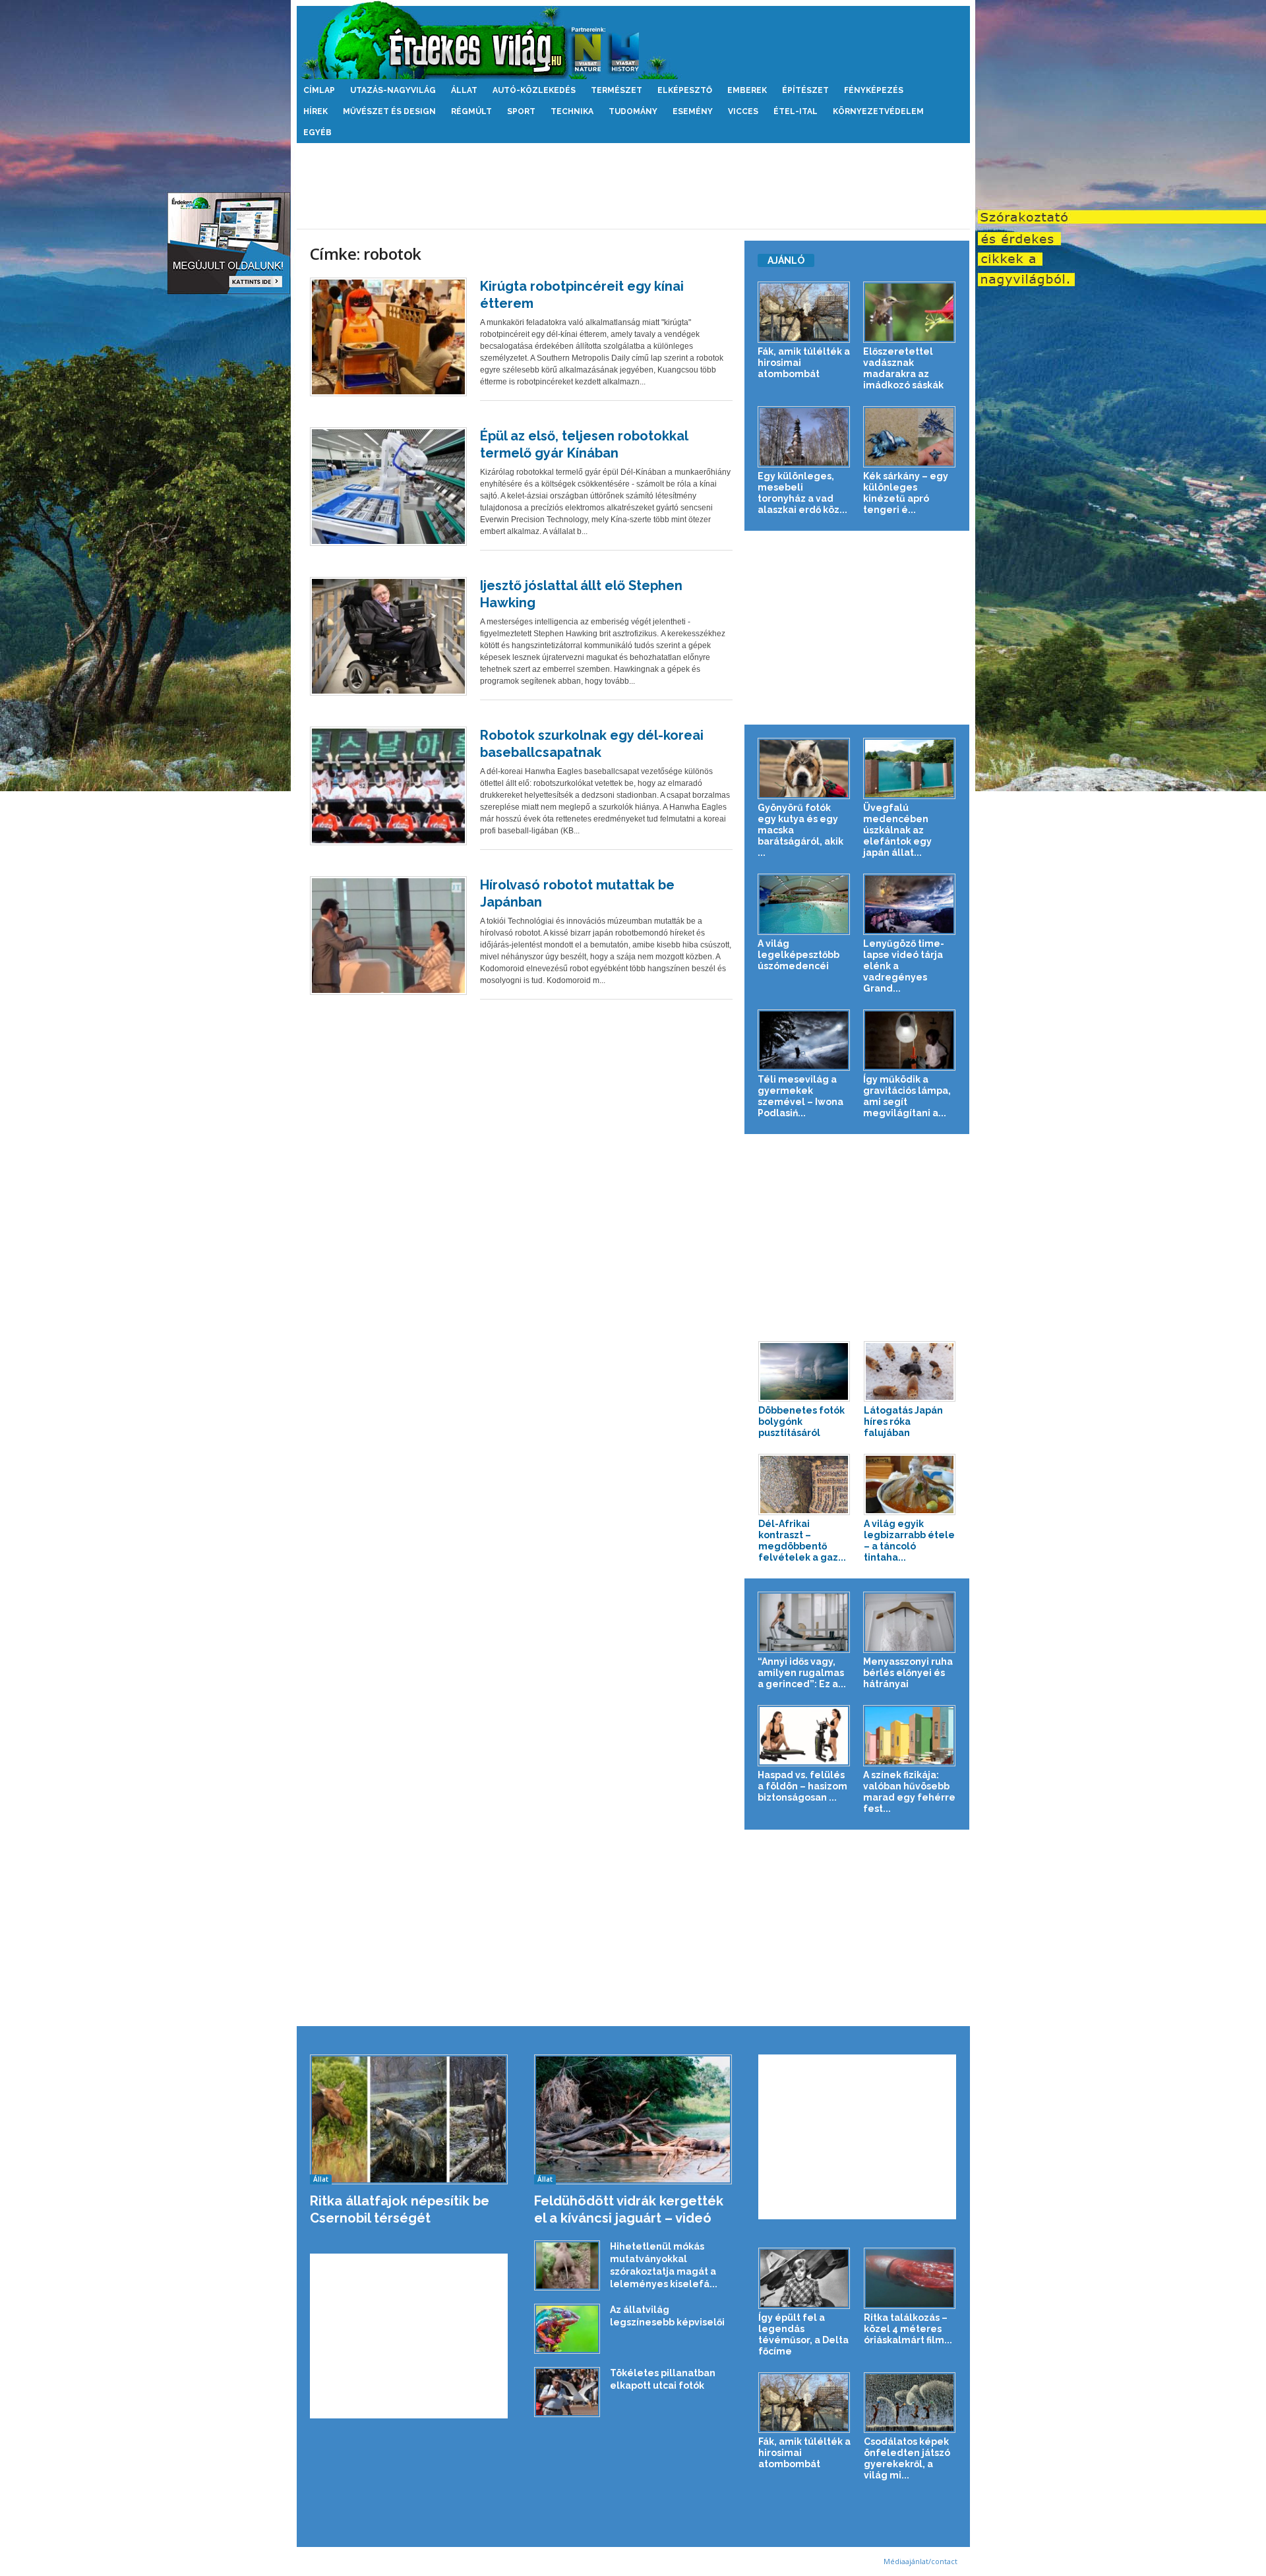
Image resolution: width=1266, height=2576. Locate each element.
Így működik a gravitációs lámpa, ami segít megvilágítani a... (907, 1096)
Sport (521, 111)
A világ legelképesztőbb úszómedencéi (799, 955)
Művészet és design (389, 111)
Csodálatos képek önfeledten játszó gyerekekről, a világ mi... (907, 2458)
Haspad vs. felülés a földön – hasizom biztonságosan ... (802, 1786)
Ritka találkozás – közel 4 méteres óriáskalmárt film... (908, 2329)
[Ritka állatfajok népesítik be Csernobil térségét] (409, 2119)
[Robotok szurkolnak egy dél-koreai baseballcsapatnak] (388, 786)
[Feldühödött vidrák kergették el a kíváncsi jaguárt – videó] (633, 2119)
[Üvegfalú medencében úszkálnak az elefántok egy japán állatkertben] (910, 768)
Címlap (319, 90)
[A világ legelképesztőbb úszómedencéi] (804, 904)
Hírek (316, 111)
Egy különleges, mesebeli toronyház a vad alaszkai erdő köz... (802, 493)
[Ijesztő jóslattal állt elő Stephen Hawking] (388, 636)
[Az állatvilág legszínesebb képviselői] (567, 2329)
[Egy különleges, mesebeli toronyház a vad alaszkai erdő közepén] (804, 437)
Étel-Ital (796, 111)
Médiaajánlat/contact (920, 2561)
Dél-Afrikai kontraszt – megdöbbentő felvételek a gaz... (802, 1541)
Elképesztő (685, 90)
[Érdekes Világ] (633, 40)
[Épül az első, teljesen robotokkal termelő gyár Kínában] (388, 487)
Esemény (693, 111)
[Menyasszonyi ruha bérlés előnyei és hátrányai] (910, 1622)
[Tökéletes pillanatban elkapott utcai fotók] (567, 2392)
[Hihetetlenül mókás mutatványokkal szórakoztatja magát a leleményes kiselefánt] (567, 2266)
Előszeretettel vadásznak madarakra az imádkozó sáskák (903, 368)
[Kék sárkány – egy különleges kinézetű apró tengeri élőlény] (910, 437)
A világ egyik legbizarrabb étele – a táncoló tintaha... (909, 1541)
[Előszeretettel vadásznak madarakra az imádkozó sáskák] (910, 312)
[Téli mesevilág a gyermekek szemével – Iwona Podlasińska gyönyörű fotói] (804, 1040)
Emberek (747, 90)
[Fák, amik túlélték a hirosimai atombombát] (804, 312)
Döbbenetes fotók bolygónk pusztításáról (801, 1422)
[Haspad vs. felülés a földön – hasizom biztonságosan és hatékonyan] (804, 1736)
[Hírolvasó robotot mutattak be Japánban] (388, 936)
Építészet (805, 90)
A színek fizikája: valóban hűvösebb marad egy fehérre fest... (909, 1792)
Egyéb (317, 133)
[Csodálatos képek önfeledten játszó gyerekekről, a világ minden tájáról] (910, 2403)
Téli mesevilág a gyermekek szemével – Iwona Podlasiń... (800, 1096)
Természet (617, 90)
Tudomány (633, 111)
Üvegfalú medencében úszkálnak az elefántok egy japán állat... (897, 830)
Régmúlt (471, 111)
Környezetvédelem (878, 111)
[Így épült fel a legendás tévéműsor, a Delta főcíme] (804, 2278)
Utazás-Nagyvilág (393, 90)
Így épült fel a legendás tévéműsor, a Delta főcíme (803, 2334)
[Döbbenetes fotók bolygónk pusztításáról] (804, 1372)
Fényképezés (874, 90)
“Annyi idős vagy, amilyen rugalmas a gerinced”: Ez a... (802, 1673)
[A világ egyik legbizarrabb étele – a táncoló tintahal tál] (910, 1484)
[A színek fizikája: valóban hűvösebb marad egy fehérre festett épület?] (910, 1736)
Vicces (743, 111)
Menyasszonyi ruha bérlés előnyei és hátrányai (908, 1673)
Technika (572, 111)
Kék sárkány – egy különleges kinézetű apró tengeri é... (906, 493)
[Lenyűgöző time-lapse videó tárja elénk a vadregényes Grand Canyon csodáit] (910, 904)
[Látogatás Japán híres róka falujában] (910, 1372)
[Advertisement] (633, 186)
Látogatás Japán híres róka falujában (903, 1422)
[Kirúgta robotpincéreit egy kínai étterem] (388, 337)
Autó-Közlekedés (534, 90)
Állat (464, 90)
